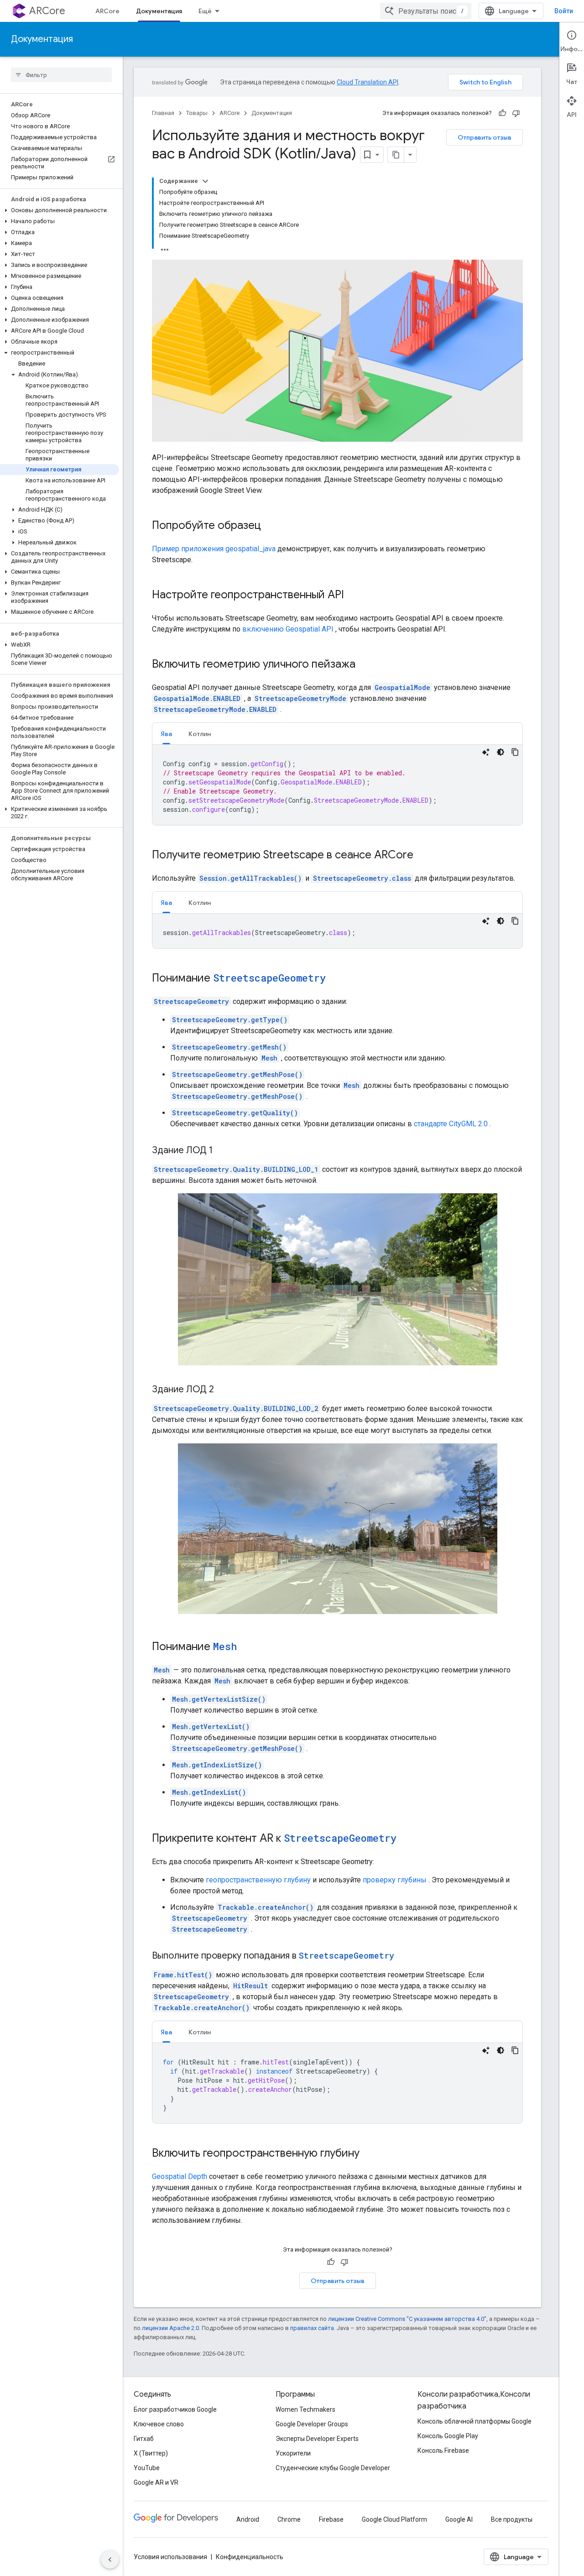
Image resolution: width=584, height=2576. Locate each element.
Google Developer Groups (312, 2424)
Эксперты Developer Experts (317, 2439)
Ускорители (293, 2453)
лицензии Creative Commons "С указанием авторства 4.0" (407, 2319)
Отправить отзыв (485, 137)
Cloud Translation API (368, 82)
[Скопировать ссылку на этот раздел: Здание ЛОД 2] (223, 1390)
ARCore (47, 11)
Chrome (289, 2519)
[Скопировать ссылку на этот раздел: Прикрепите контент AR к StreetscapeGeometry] (406, 1839)
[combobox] (426, 11)
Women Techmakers (305, 2409)
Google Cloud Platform (394, 2519)
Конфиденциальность (250, 2557)
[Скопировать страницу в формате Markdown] (396, 155)
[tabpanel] (337, 785)
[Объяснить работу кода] (486, 752)
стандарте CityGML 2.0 (451, 1124)
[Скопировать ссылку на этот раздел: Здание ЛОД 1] (222, 1151)
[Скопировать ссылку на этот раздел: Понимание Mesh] (246, 1647)
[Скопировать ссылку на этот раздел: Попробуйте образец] (270, 526)
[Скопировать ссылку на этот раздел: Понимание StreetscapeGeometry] (335, 979)
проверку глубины (395, 1880)
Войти (564, 11)
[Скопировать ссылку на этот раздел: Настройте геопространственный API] (353, 596)
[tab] (166, 734)
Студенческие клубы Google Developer (333, 2468)
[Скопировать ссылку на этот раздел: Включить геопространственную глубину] (369, 2154)
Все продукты (512, 2519)
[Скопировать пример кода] (515, 752)
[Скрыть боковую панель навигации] (110, 2560)
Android (248, 2519)
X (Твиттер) (151, 2453)
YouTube (147, 2468)
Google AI (459, 2519)
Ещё (205, 11)
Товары (197, 113)
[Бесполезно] (516, 113)
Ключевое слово (159, 2424)
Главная (163, 113)
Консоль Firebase (443, 2451)
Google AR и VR (156, 2482)
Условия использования (170, 2557)
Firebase (331, 2519)
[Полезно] (502, 113)
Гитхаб (144, 2439)
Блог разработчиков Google (175, 2409)
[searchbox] (61, 75)
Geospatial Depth (180, 2176)
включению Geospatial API (288, 629)
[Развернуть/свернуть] (205, 181)
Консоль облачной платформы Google (474, 2421)
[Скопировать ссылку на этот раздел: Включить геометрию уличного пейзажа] (365, 665)
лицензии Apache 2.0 (170, 2328)
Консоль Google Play (448, 2436)
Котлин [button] (200, 734)
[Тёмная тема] (501, 752)
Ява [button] (166, 734)
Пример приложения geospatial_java (214, 549)
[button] (60, 210)
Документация (159, 11)
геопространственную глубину (258, 1880)
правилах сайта (312, 2328)
